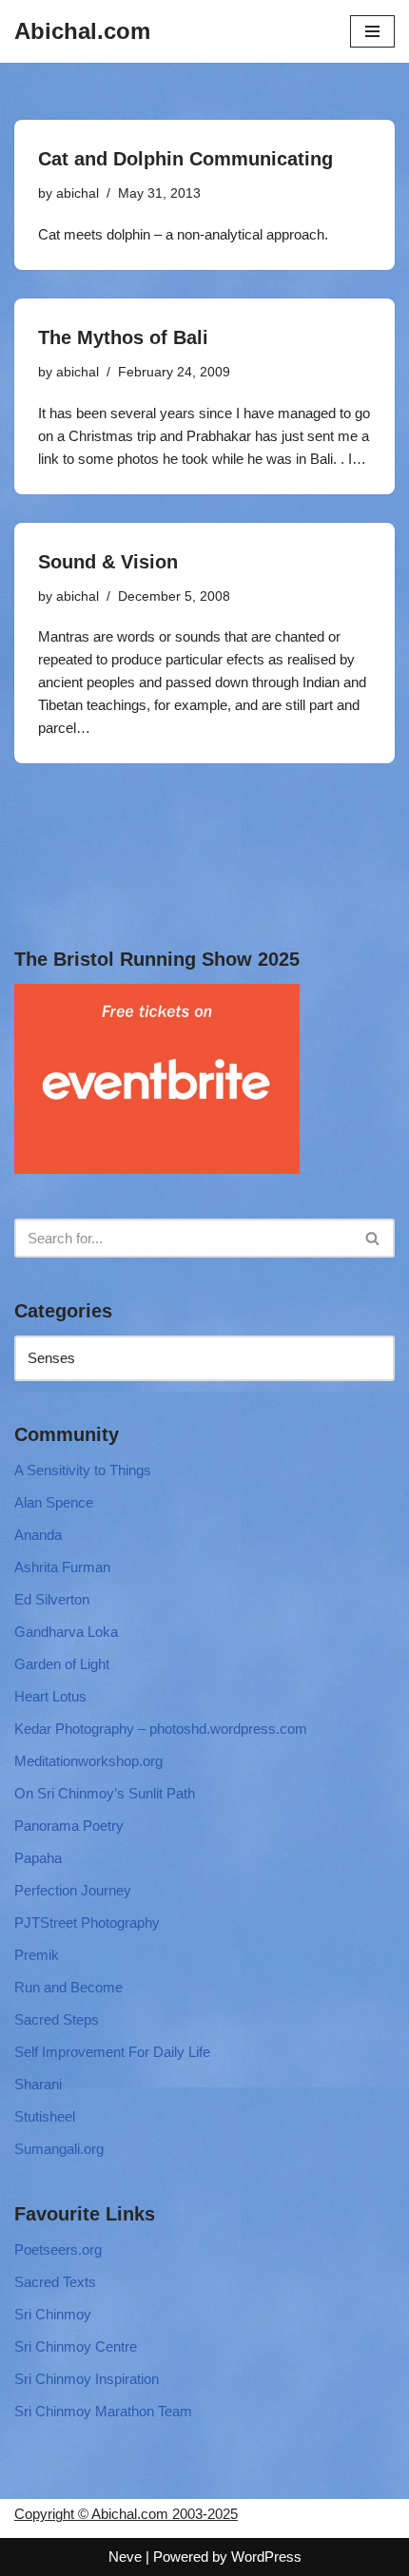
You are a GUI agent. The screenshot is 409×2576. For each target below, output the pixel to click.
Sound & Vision (108, 562)
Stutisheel (45, 2116)
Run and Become (68, 1987)
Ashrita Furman (62, 1567)
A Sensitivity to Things (83, 1470)
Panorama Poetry (69, 1826)
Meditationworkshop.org (88, 1761)
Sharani (38, 2084)
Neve (125, 2557)
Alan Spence (54, 1502)
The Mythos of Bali (123, 337)
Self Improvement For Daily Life (112, 2052)
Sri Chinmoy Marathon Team (103, 2411)
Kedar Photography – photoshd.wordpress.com (161, 1729)
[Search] (373, 1238)
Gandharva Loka (66, 1632)
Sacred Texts (55, 2282)
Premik (37, 1955)
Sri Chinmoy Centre (76, 2346)
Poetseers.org (58, 2249)
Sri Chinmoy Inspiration (87, 2379)
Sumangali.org (59, 2149)
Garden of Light (62, 1664)
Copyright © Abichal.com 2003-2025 (126, 2514)
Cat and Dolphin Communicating (185, 159)
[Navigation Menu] (372, 31)
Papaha (38, 1858)
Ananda (38, 1535)
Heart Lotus (50, 1696)
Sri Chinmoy (53, 2314)
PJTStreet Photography (87, 1922)
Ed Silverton (52, 1599)
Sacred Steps (57, 2019)
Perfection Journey (73, 1890)
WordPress (266, 2557)
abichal (78, 193)
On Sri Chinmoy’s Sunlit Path (105, 1793)
